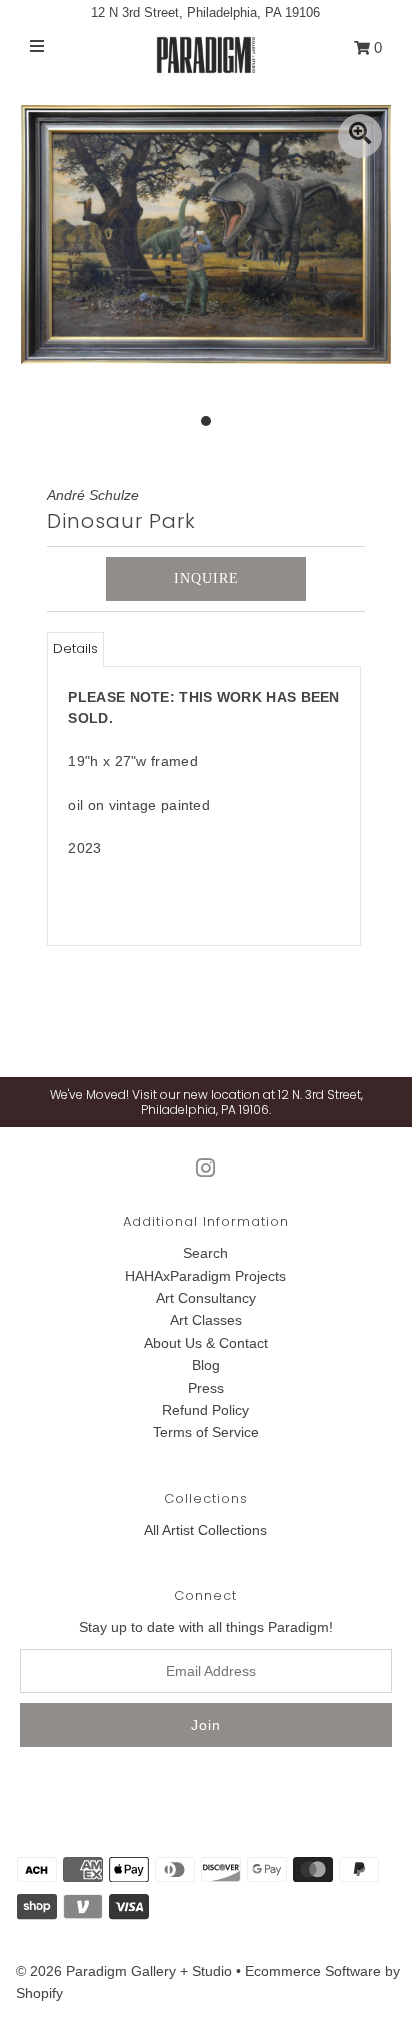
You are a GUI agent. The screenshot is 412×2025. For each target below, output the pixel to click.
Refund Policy (205, 1410)
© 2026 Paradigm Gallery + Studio (124, 1971)
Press (206, 1388)
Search (205, 1253)
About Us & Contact (206, 1343)
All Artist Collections (205, 1530)
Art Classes (206, 1320)
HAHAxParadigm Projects (205, 1276)
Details (75, 648)
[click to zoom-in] (360, 136)
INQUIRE (206, 578)
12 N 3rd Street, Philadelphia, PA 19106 (205, 12)
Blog (206, 1365)
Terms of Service (206, 1432)
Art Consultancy (206, 1298)
